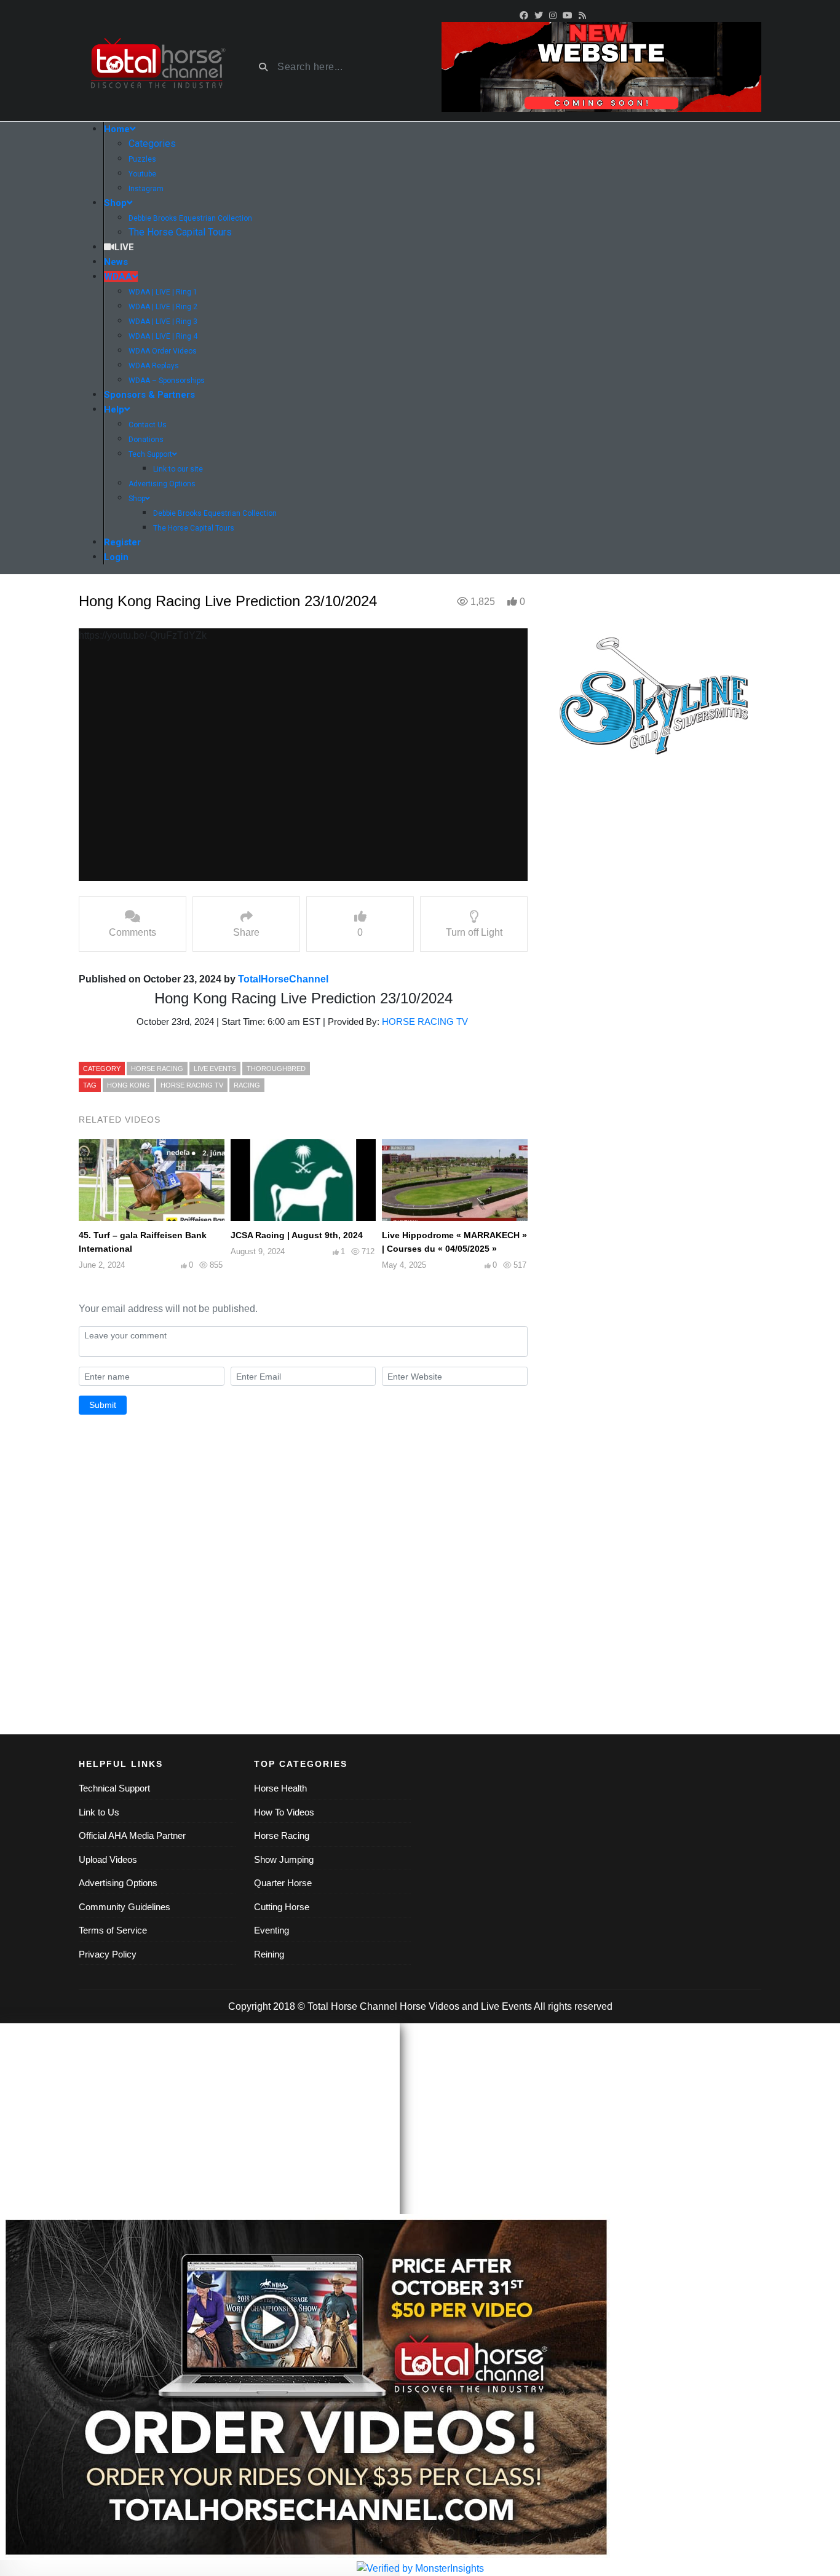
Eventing (271, 1930)
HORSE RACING (157, 1069)
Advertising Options (118, 1883)
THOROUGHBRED (276, 1069)
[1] (654, 700)
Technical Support (114, 1788)
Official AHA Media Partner (132, 1835)
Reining (269, 1954)
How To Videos (284, 1812)
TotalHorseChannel (283, 979)
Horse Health (280, 1788)
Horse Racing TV (192, 1085)
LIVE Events (215, 1069)
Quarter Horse (283, 1883)
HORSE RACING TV (426, 1021)
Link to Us (99, 1812)
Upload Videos (108, 1859)
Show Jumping (284, 1859)
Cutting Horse (282, 1907)
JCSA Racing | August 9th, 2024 (297, 1235)
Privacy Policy (108, 1954)
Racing (247, 1085)
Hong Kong (129, 1085)
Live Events (506, 2006)
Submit (103, 1405)
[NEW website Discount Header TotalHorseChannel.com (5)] (601, 66)
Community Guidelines (125, 1907)
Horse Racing (282, 1835)
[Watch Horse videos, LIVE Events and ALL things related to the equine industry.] (157, 67)
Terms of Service (113, 1930)
